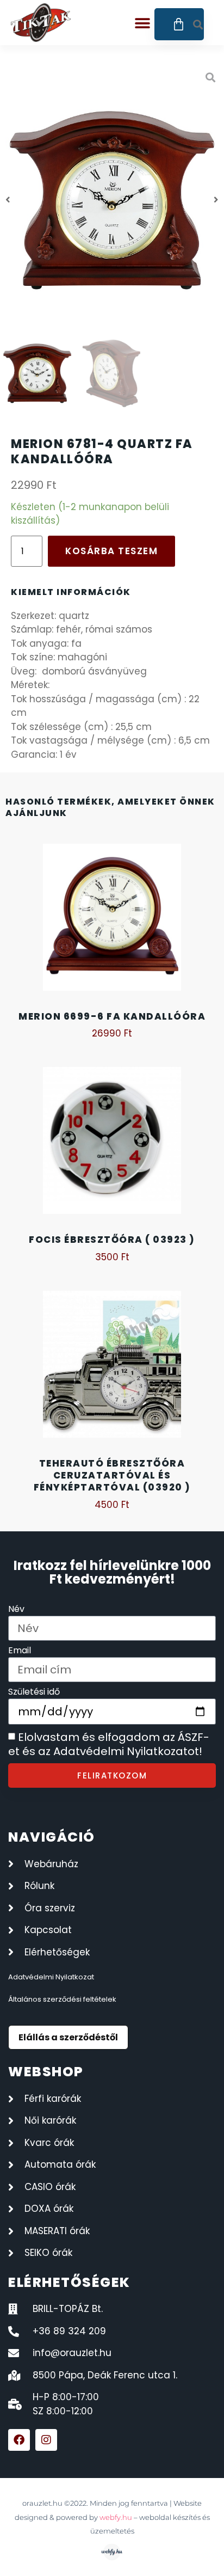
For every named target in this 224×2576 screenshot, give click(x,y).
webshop (46, 2072)
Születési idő (34, 1693)
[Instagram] (46, 2440)
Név (16, 1610)
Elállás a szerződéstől (68, 2037)
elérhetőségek (69, 2282)
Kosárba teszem (111, 551)
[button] (142, 23)
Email (20, 1651)
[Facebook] (19, 2440)
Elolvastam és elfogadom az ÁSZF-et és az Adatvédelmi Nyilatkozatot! (109, 1745)
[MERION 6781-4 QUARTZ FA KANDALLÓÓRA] (112, 200)
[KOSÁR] (179, 24)
